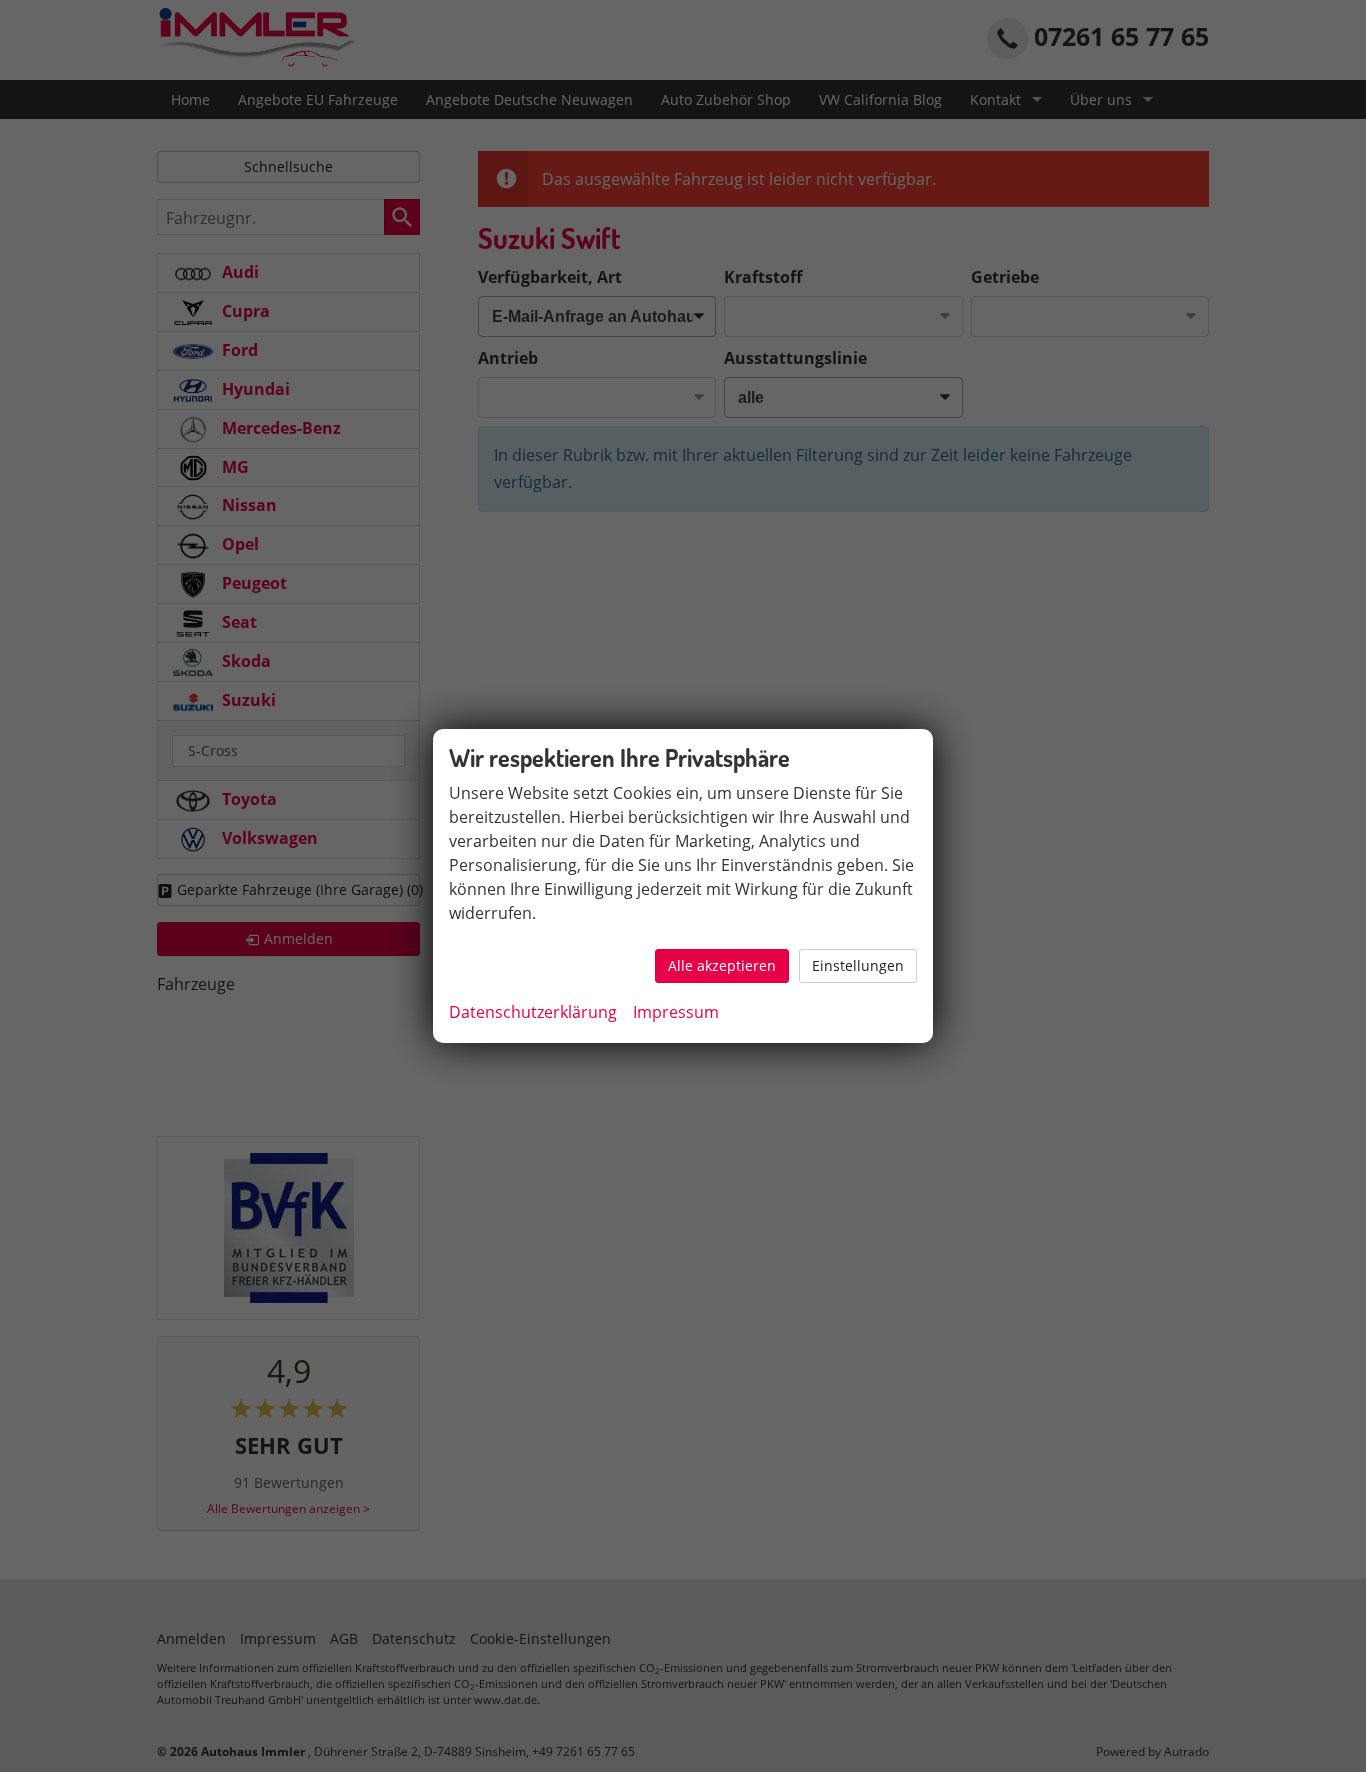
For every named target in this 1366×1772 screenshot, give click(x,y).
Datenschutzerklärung (533, 1012)
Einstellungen (858, 965)
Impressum (676, 1012)
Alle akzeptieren (722, 965)
